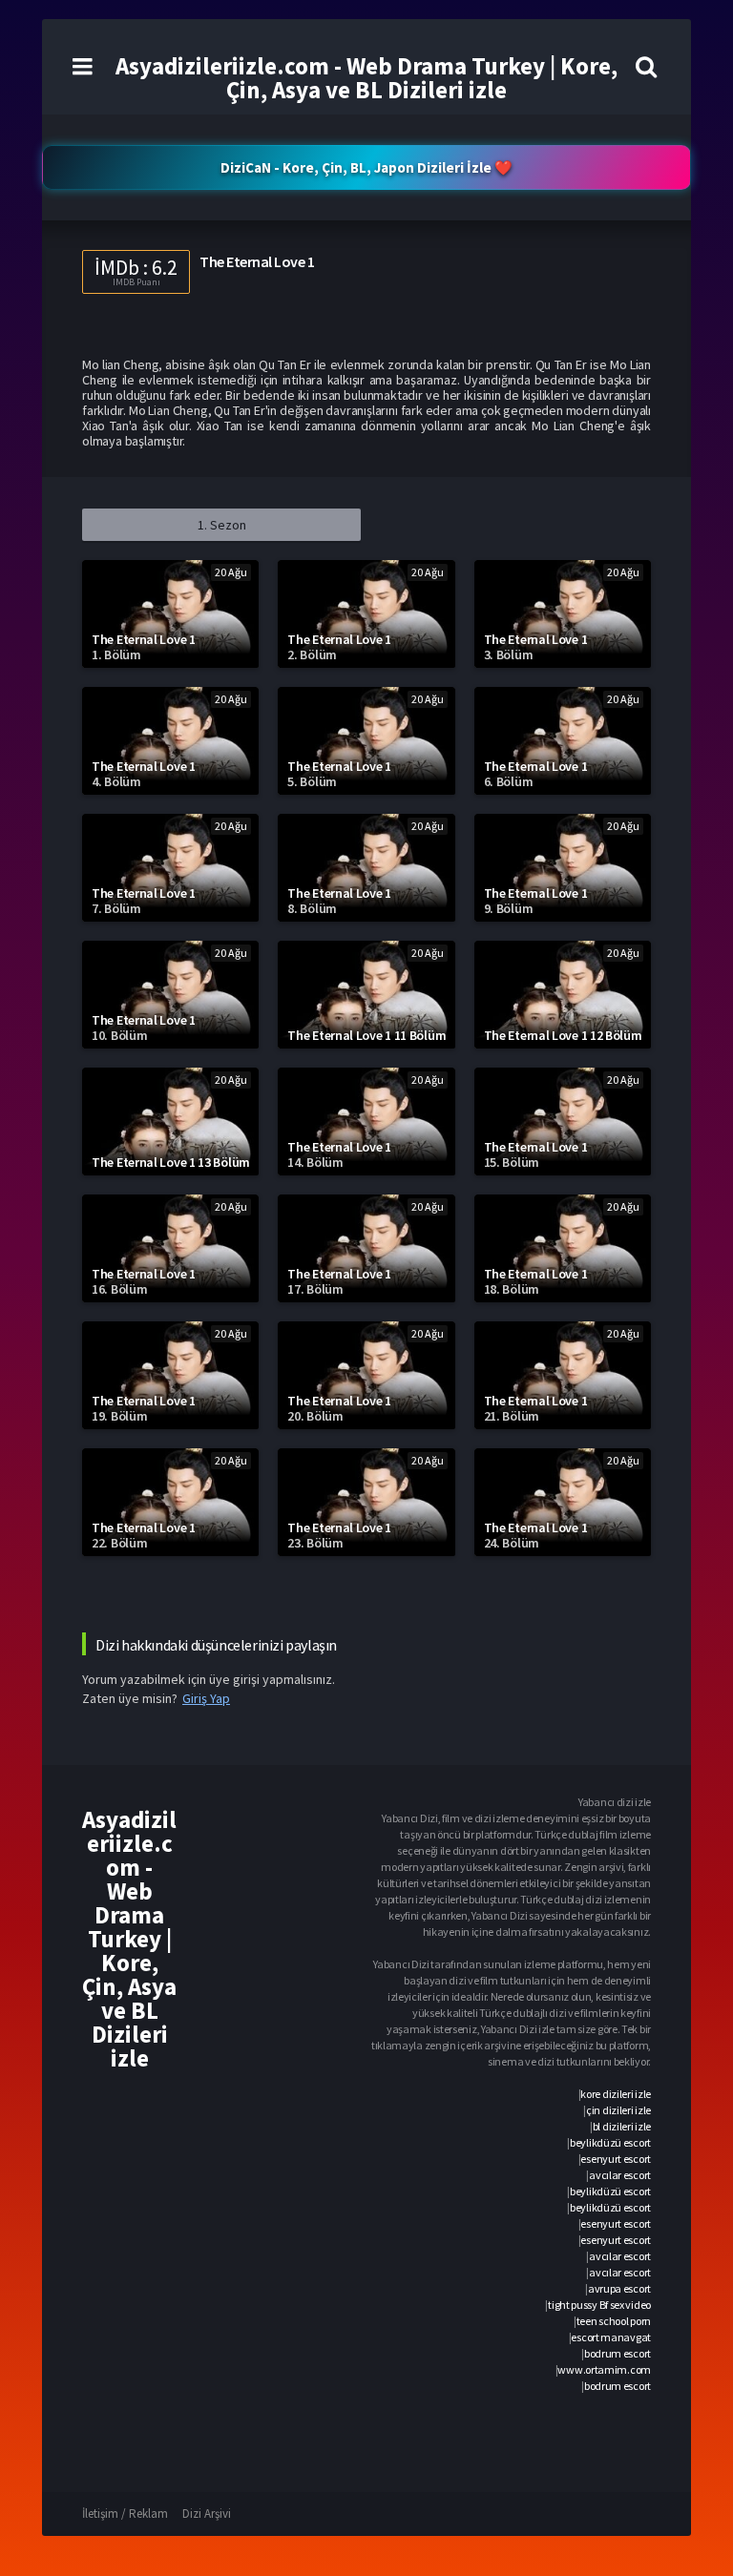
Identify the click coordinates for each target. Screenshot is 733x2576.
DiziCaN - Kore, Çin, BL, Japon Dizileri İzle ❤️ (366, 167)
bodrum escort (618, 2353)
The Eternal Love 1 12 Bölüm (563, 1035)
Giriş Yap (206, 1698)
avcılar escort (620, 2175)
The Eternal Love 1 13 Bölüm (171, 1162)
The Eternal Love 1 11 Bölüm (366, 1035)
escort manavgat (611, 2337)
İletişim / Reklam (125, 2514)
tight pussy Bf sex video (599, 2305)
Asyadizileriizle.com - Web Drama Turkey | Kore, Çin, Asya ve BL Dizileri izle (366, 78)
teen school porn (614, 2321)
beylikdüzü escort (610, 2142)
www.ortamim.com (604, 2369)
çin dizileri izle (618, 2110)
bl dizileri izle (622, 2126)
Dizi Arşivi (207, 2514)
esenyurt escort (616, 2159)
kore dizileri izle (616, 2094)
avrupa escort (619, 2288)
